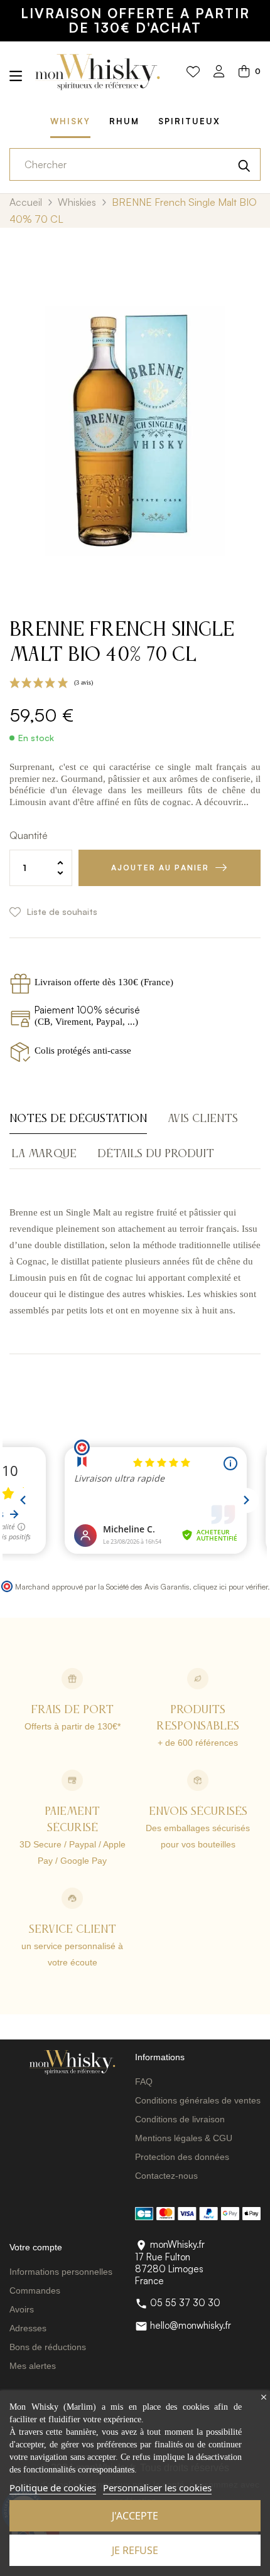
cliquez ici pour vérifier (230, 1586)
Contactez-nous (166, 2176)
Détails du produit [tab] (156, 1154)
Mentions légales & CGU (184, 2138)
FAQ (144, 2082)
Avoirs (22, 2309)
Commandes (35, 2290)
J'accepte (135, 2516)
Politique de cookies (53, 2488)
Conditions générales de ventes (198, 2100)
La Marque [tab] (44, 1154)
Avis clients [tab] (203, 1119)
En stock (36, 738)
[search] (244, 164)
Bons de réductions (48, 2347)
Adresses (28, 2328)
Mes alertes (33, 2366)
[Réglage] (219, 72)
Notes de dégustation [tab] (78, 1119)
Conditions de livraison (180, 2119)
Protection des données (182, 2157)
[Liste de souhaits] (193, 72)
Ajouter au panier (160, 868)
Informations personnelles (61, 2272)
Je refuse (135, 2550)
